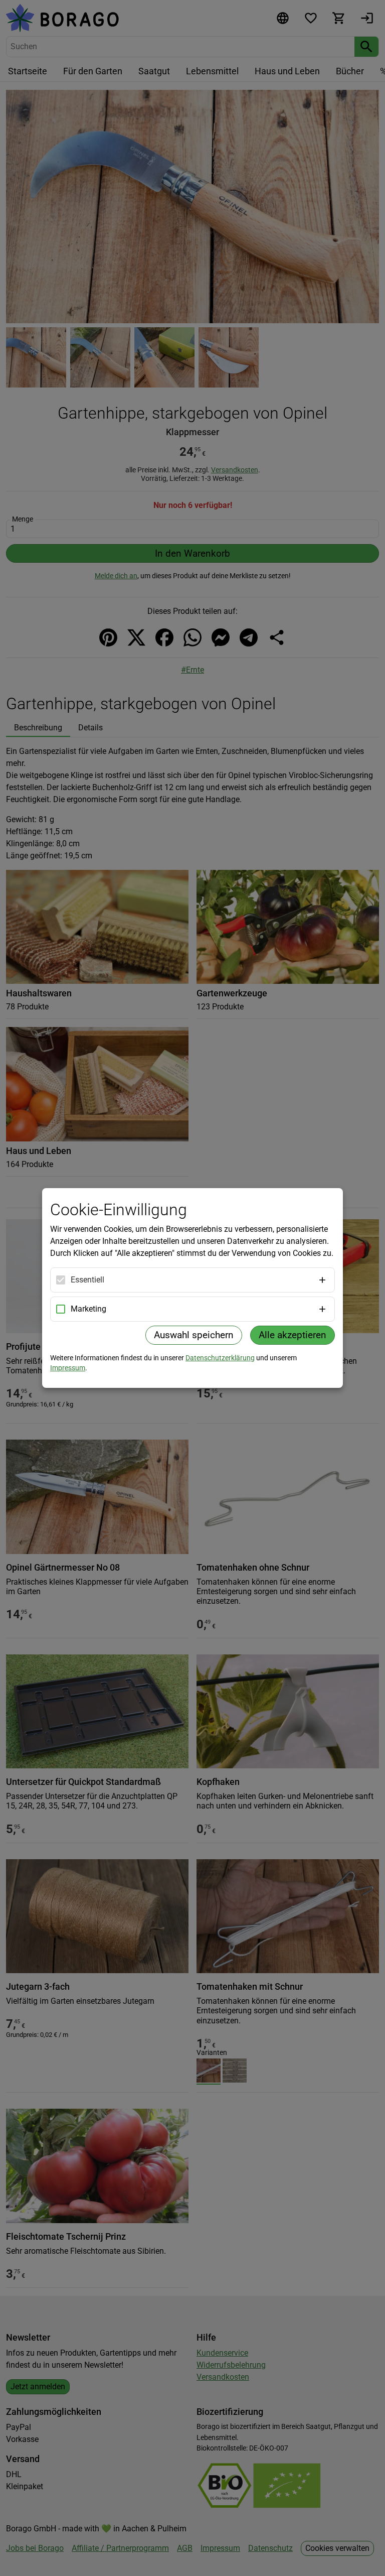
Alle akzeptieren (293, 1335)
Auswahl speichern (194, 1335)
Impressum (68, 1368)
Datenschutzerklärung (220, 1358)
